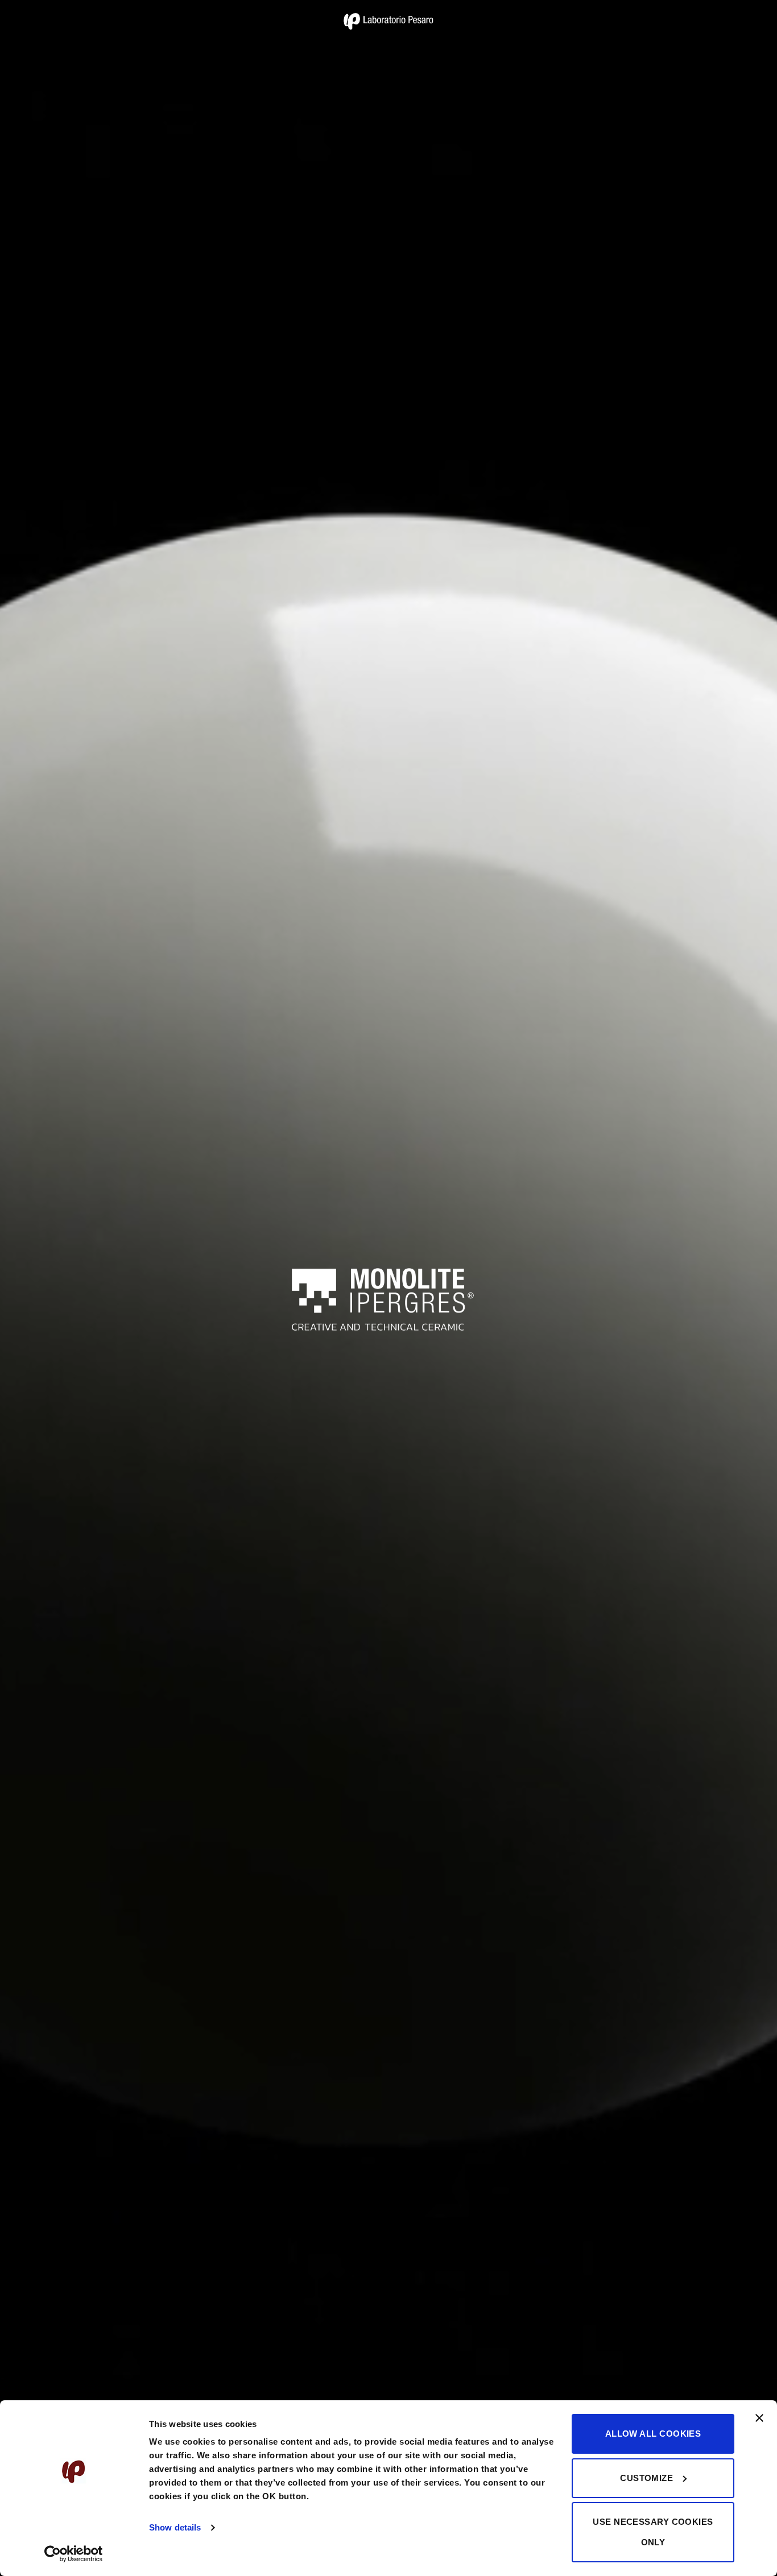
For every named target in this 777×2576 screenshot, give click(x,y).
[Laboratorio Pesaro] (388, 21)
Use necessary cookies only (653, 2532)
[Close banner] (759, 2425)
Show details (175, 2527)
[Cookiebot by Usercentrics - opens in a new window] (74, 2554)
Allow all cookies (653, 2434)
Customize (646, 2478)
